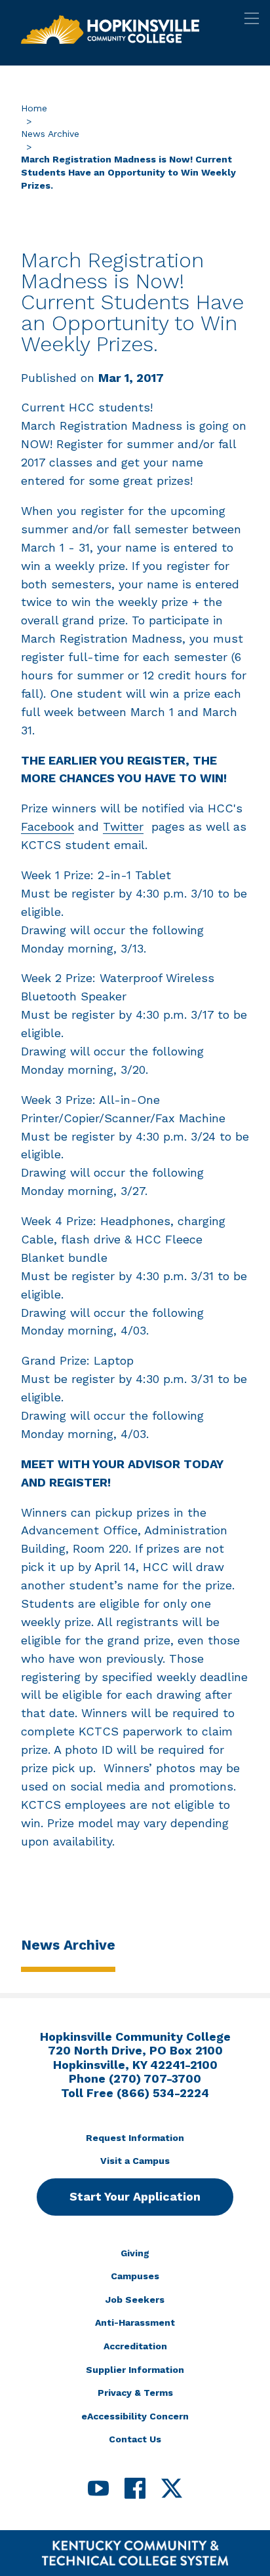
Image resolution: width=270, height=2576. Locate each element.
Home (34, 108)
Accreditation (135, 2346)
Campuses (135, 2276)
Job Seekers (135, 2300)
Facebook (48, 826)
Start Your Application (135, 2196)
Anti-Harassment (135, 2322)
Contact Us (135, 2439)
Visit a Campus (135, 2161)
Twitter (123, 826)
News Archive (50, 134)
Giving (135, 2253)
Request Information (135, 2138)
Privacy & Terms (135, 2393)
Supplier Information (135, 2370)
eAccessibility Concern (135, 2416)
